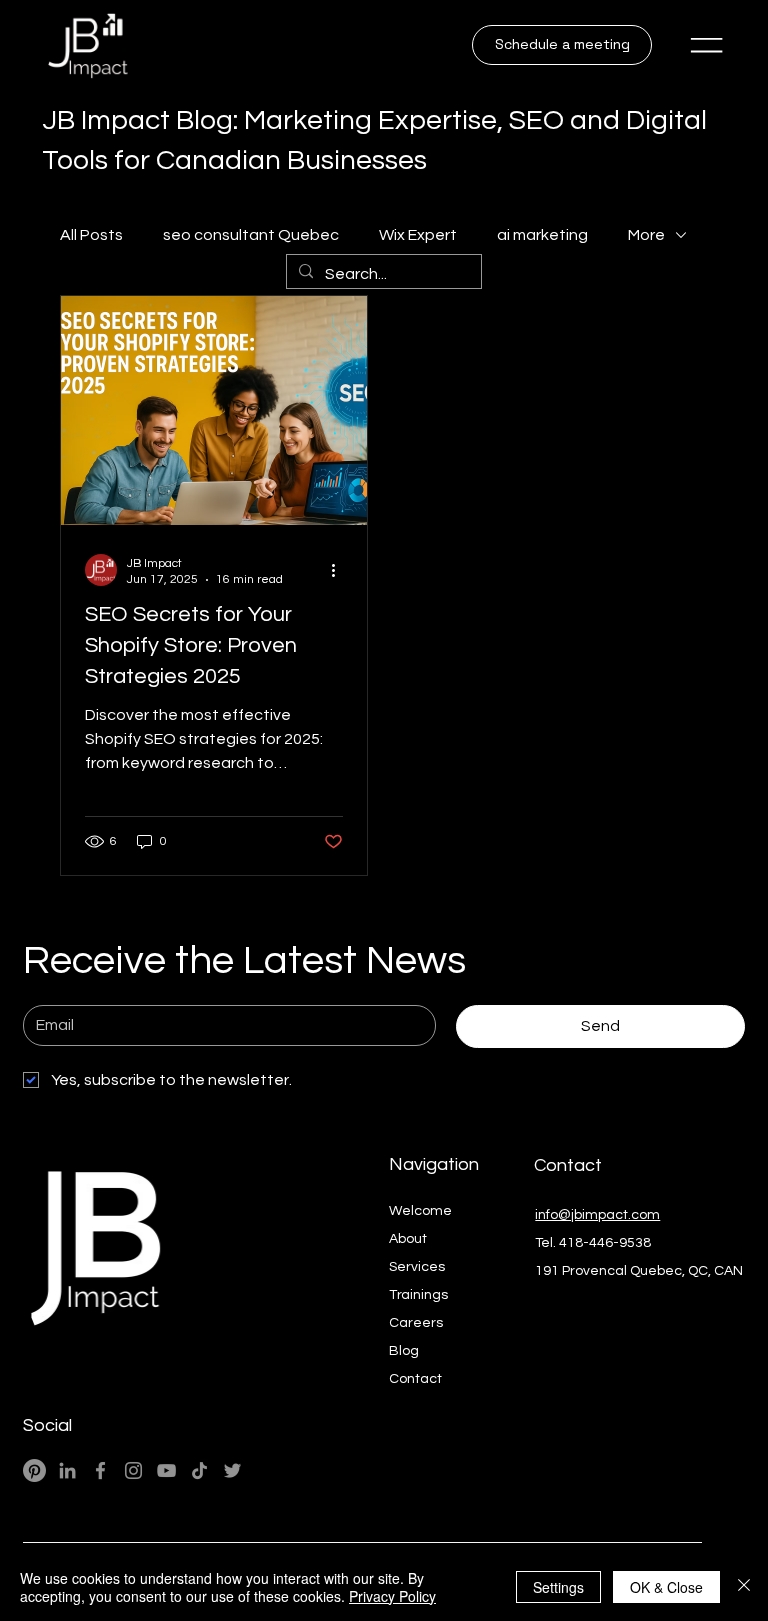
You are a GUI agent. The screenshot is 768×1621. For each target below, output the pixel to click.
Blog (404, 1351)
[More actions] (340, 570)
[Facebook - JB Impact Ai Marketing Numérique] (100, 1470)
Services (417, 1267)
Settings (558, 1587)
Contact (415, 1379)
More (646, 235)
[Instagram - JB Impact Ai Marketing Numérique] (133, 1470)
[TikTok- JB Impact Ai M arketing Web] (199, 1470)
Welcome (420, 1211)
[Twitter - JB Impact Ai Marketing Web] (232, 1470)
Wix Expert (418, 235)
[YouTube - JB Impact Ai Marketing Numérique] (166, 1470)
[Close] (744, 1587)
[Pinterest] (34, 1470)
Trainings (418, 1295)
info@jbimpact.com (597, 1215)
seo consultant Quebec (251, 235)
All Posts (91, 235)
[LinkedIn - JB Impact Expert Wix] (67, 1470)
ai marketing (542, 235)
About (408, 1239)
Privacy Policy (392, 1596)
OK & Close (666, 1587)
